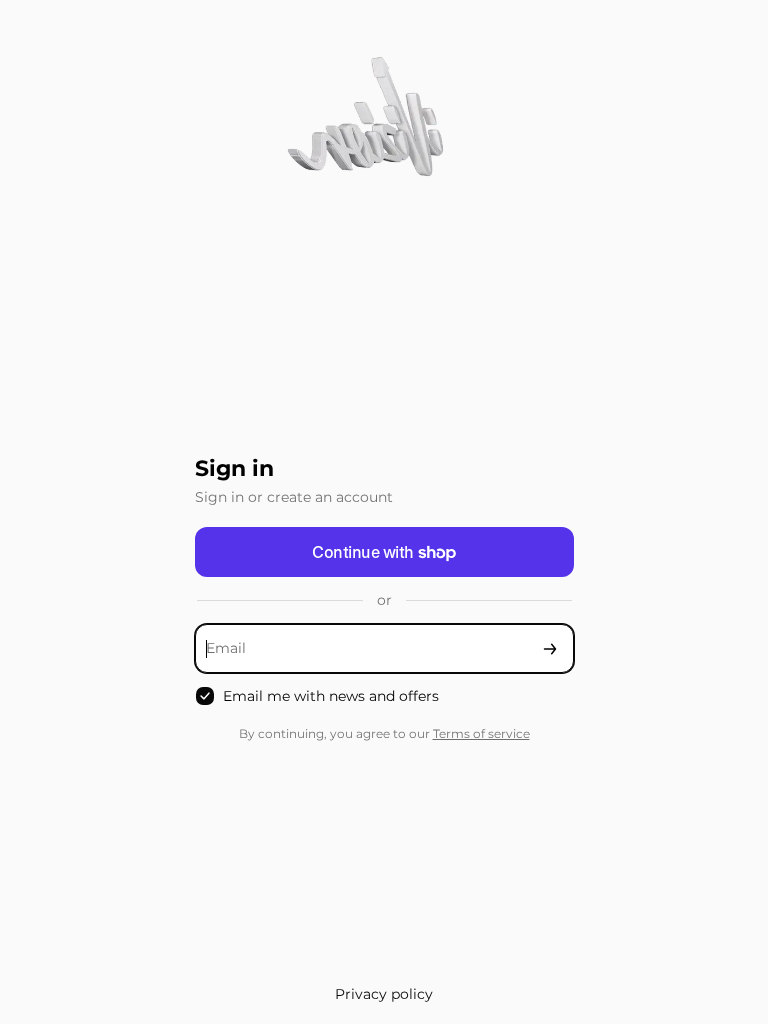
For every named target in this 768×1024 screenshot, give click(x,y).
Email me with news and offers (331, 696)
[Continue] (550, 648)
